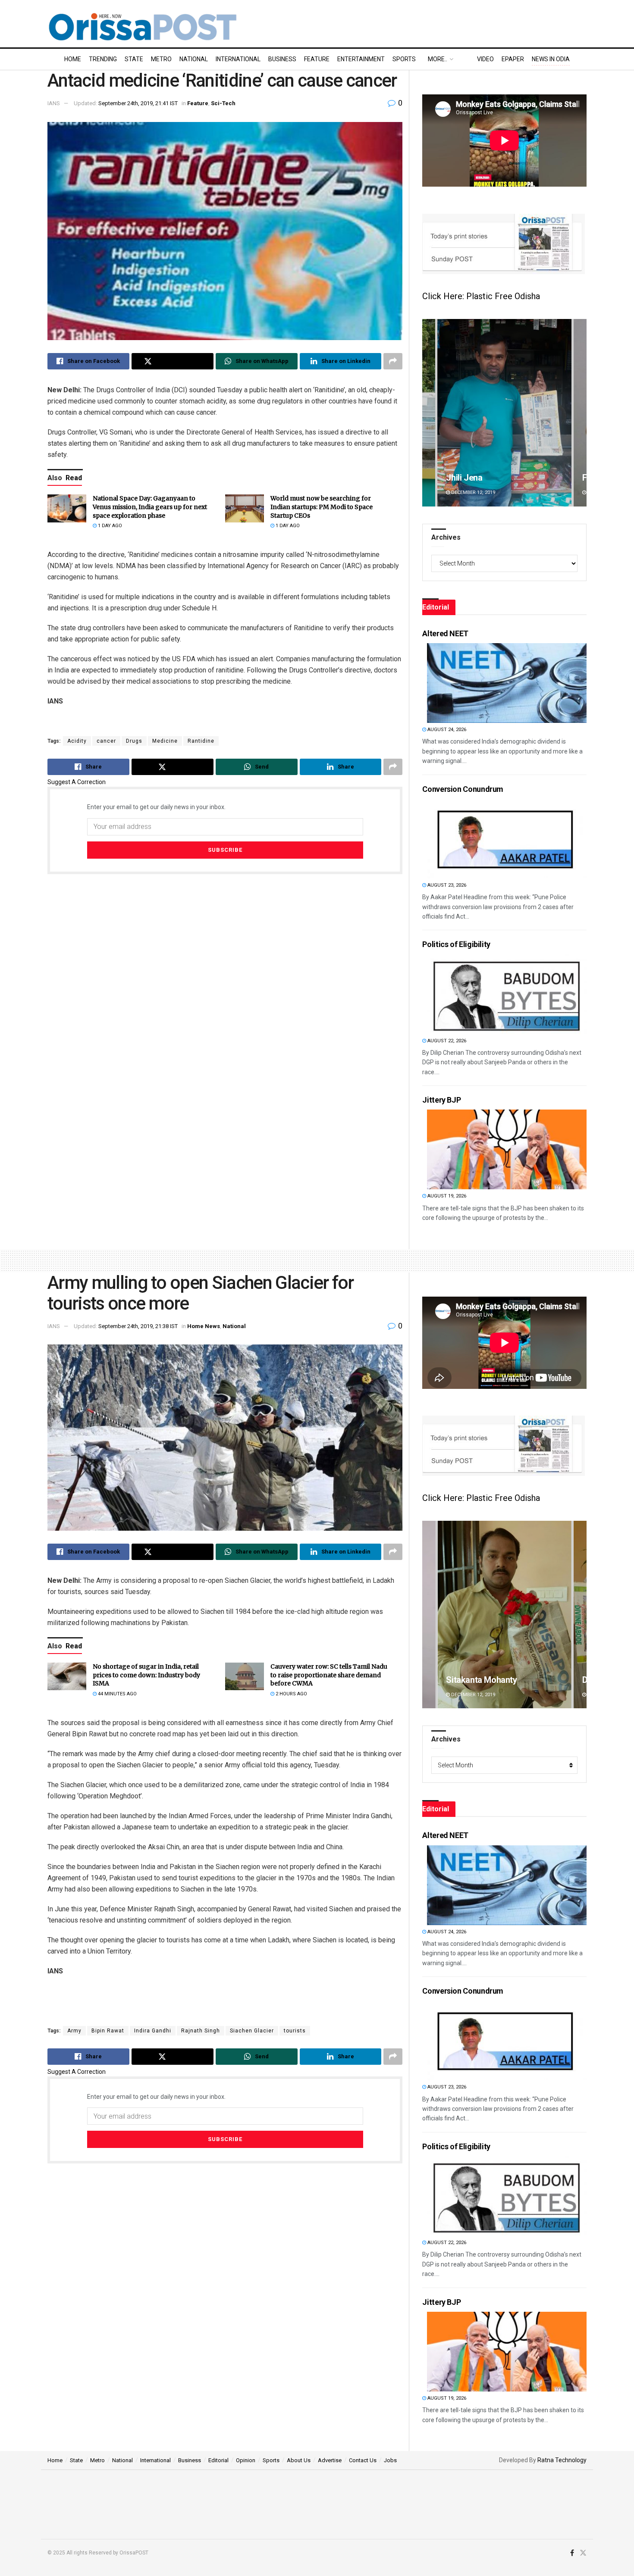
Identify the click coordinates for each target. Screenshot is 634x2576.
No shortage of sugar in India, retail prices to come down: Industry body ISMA (146, 1675)
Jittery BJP (441, 1100)
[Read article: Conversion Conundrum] (507, 839)
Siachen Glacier (252, 2031)
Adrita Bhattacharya (484, 478)
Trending (103, 59)
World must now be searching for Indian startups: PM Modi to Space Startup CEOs (322, 507)
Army (74, 2031)
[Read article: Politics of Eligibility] (507, 994)
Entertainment (361, 59)
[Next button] (580, 413)
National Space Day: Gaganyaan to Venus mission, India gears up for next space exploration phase (150, 507)
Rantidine (201, 741)
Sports (404, 59)
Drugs (134, 741)
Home (73, 59)
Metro (161, 59)
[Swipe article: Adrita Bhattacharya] (504, 413)
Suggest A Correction (77, 782)
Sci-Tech (223, 103)
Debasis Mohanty (479, 1680)
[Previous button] (429, 413)
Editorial (218, 2460)
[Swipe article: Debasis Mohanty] (504, 1615)
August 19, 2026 (446, 1196)
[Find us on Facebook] (572, 2553)
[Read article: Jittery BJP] (507, 1149)
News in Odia (551, 59)
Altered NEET (445, 633)
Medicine (165, 741)
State (134, 59)
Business (282, 59)
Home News (204, 1326)
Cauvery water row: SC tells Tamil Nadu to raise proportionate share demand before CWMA (329, 1675)
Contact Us (363, 2460)
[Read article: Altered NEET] (507, 683)
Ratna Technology (562, 2460)
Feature (317, 59)
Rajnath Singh (201, 2031)
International (238, 59)
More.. (438, 59)
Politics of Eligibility (456, 944)
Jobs (390, 2460)
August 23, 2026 (446, 885)
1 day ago (109, 526)
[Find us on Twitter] (583, 2553)
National (194, 59)
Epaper (513, 59)
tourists (295, 2031)
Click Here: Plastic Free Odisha (481, 296)
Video (485, 59)
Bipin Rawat (108, 2031)
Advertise (330, 2460)
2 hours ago (291, 1694)
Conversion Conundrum (463, 789)
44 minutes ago (117, 1694)
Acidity (77, 741)
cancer (106, 741)
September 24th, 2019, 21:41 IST (138, 103)
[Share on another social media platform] (393, 361)
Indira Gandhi (153, 2031)
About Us (299, 2460)
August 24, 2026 (446, 730)
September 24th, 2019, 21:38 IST (138, 1326)
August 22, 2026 (446, 1041)
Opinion (246, 2460)
